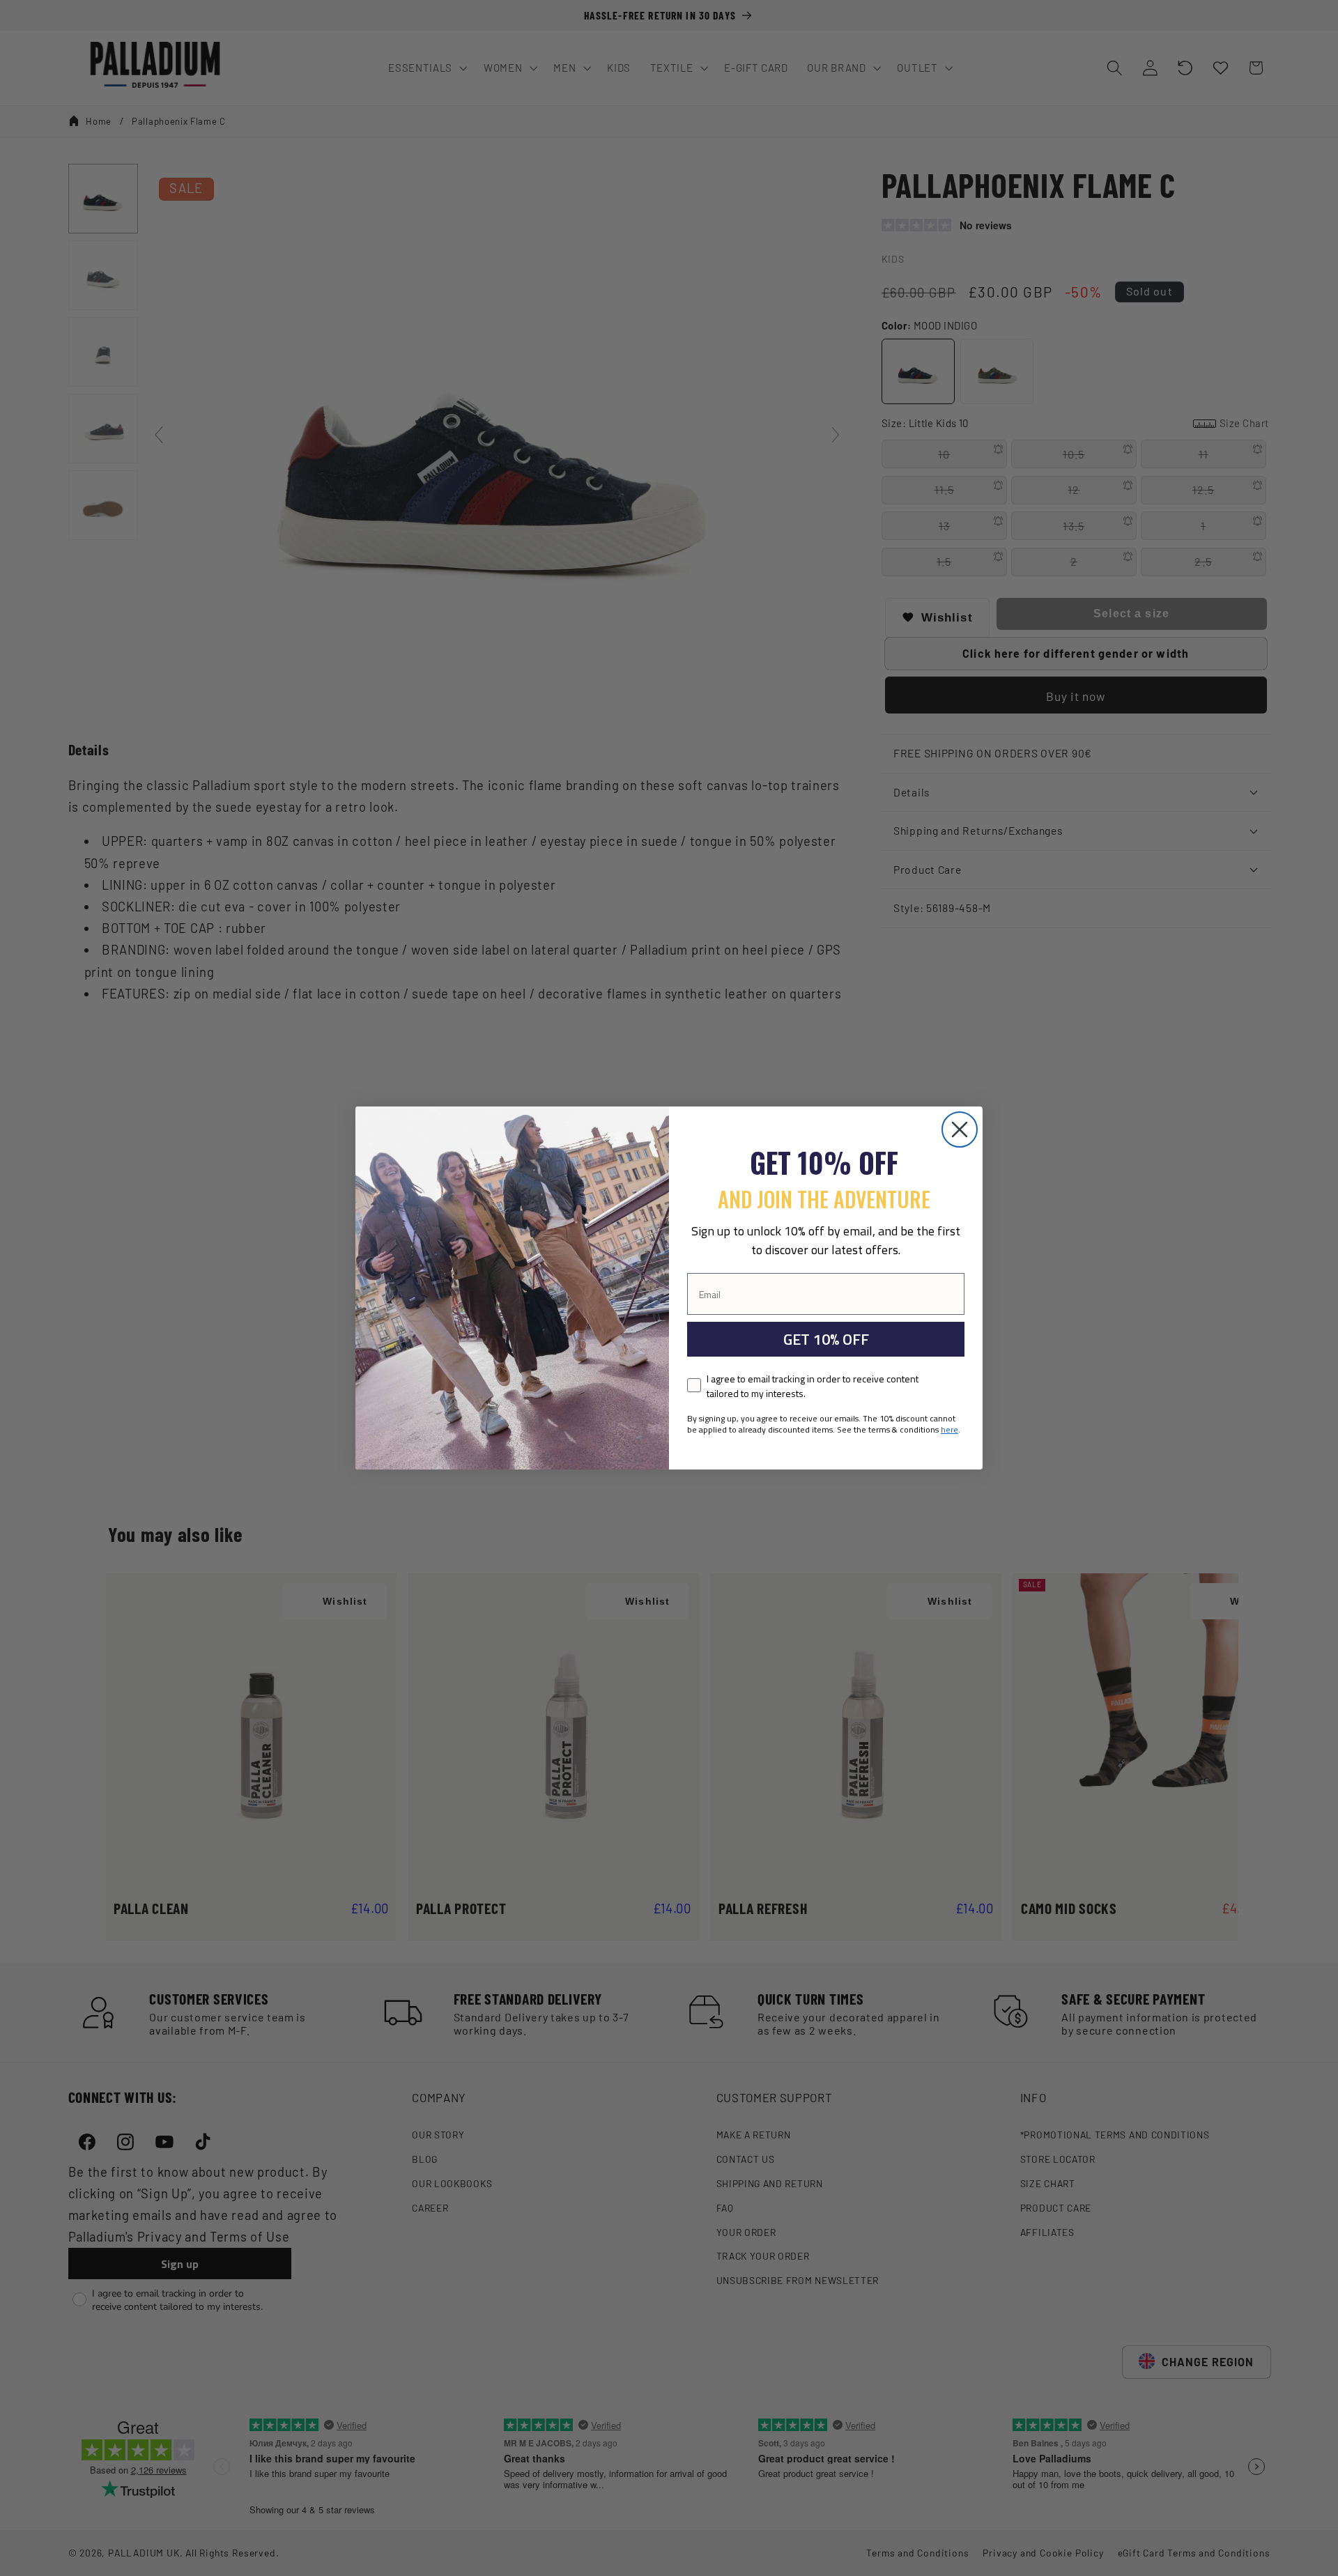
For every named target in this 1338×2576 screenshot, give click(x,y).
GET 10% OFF (826, 1339)
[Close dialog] (960, 1129)
